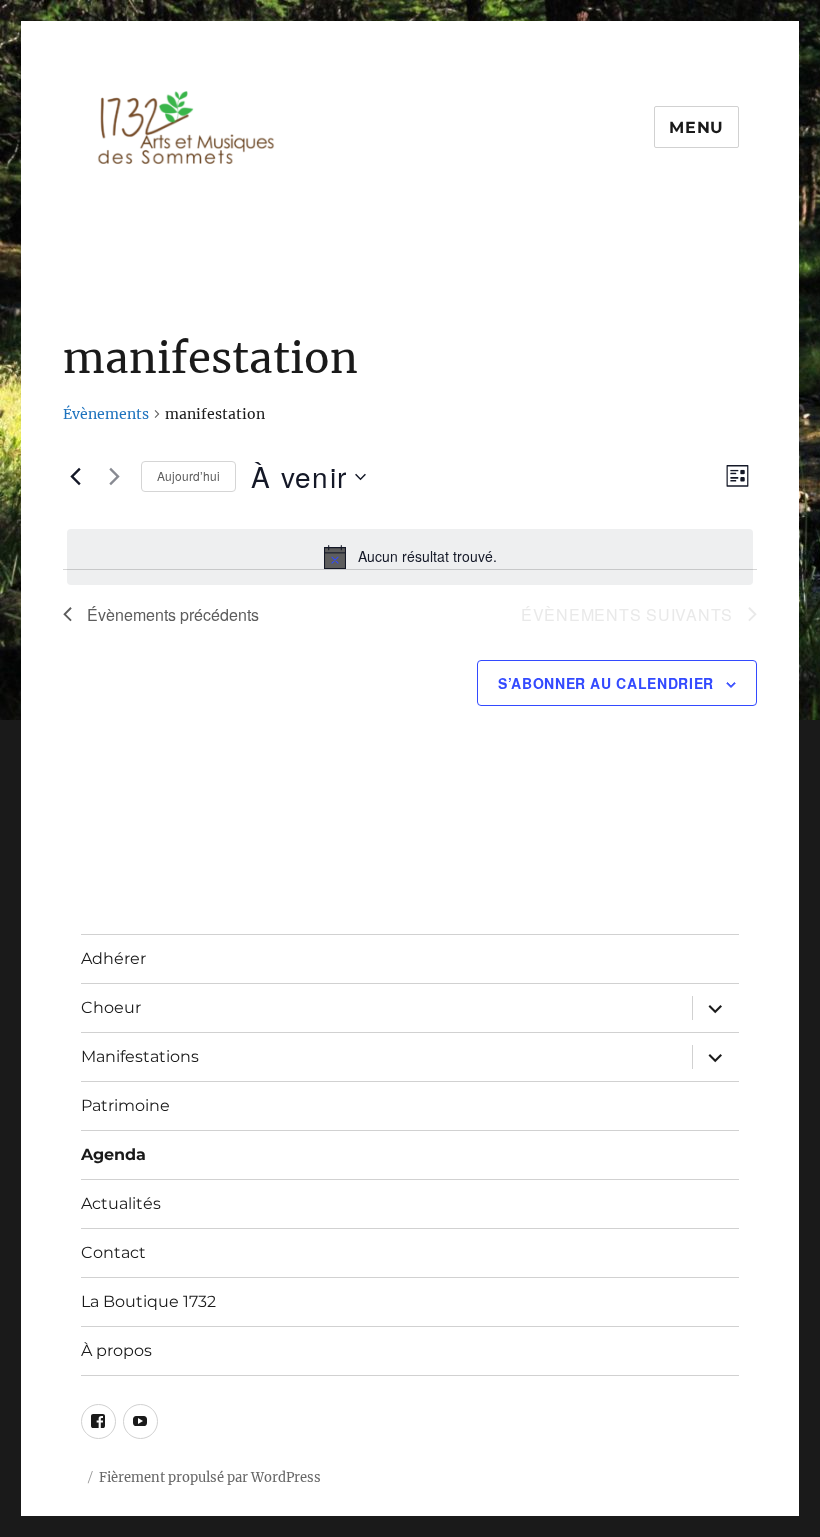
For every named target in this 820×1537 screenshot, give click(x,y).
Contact (113, 1252)
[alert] (410, 557)
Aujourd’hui (188, 475)
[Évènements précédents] (75, 477)
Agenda (113, 1154)
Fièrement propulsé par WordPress (210, 1477)
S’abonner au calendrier (606, 683)
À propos (116, 1350)
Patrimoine (125, 1105)
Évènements (106, 414)
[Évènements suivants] (114, 477)
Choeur (111, 1007)
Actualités (121, 1203)
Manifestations (140, 1056)
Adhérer (113, 958)
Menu (696, 127)
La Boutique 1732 (148, 1301)
